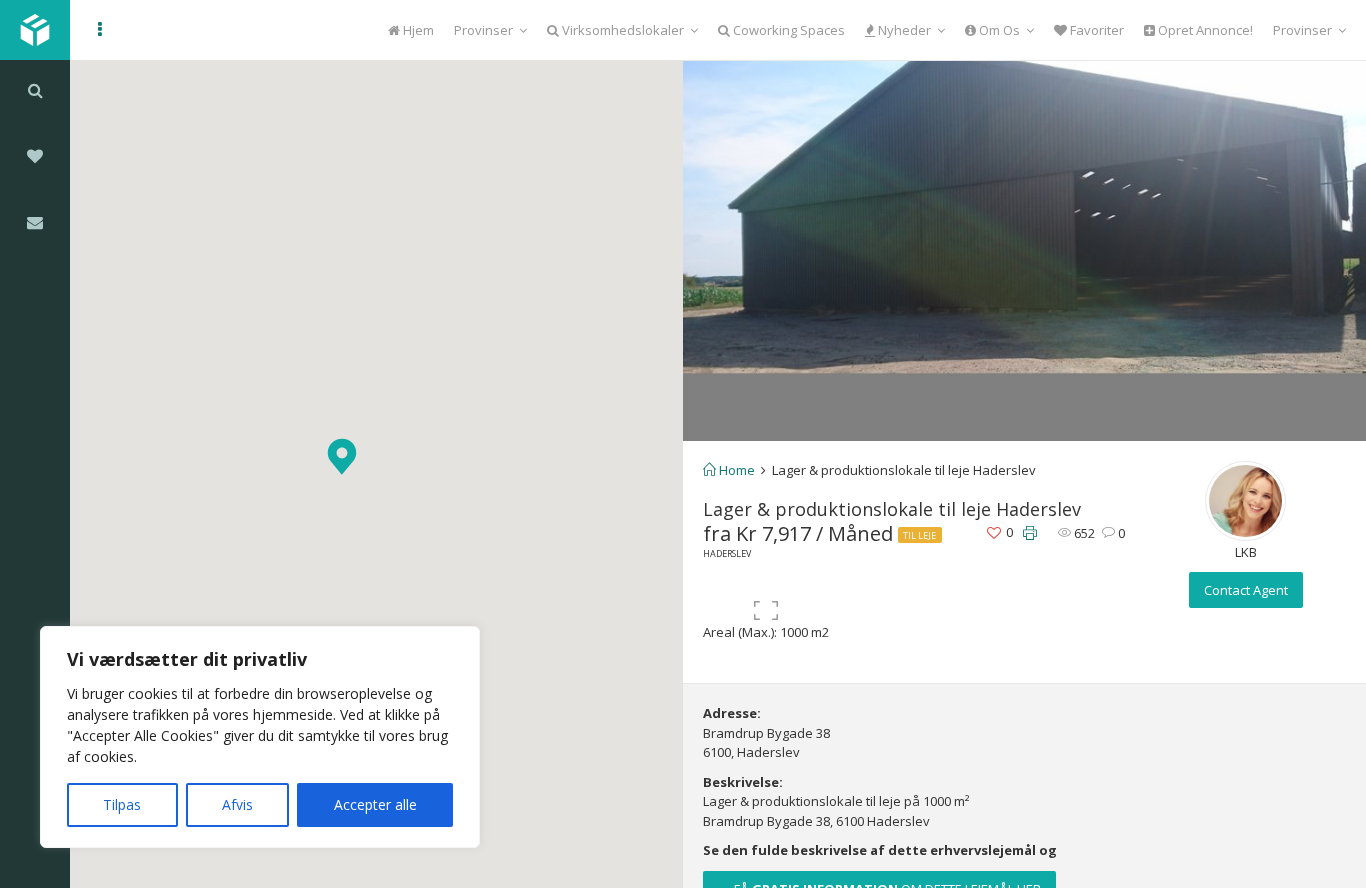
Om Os (998, 30)
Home (735, 470)
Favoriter (1095, 30)
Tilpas (122, 804)
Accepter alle (375, 804)
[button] (342, 456)
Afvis (237, 804)
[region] (260, 737)
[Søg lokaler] (35, 90)
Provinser (483, 30)
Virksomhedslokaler (621, 30)
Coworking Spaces (787, 30)
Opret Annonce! (1204, 30)
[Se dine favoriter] (35, 156)
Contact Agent (1246, 590)
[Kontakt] (35, 222)
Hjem (417, 30)
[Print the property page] (1030, 533)
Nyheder (903, 30)
